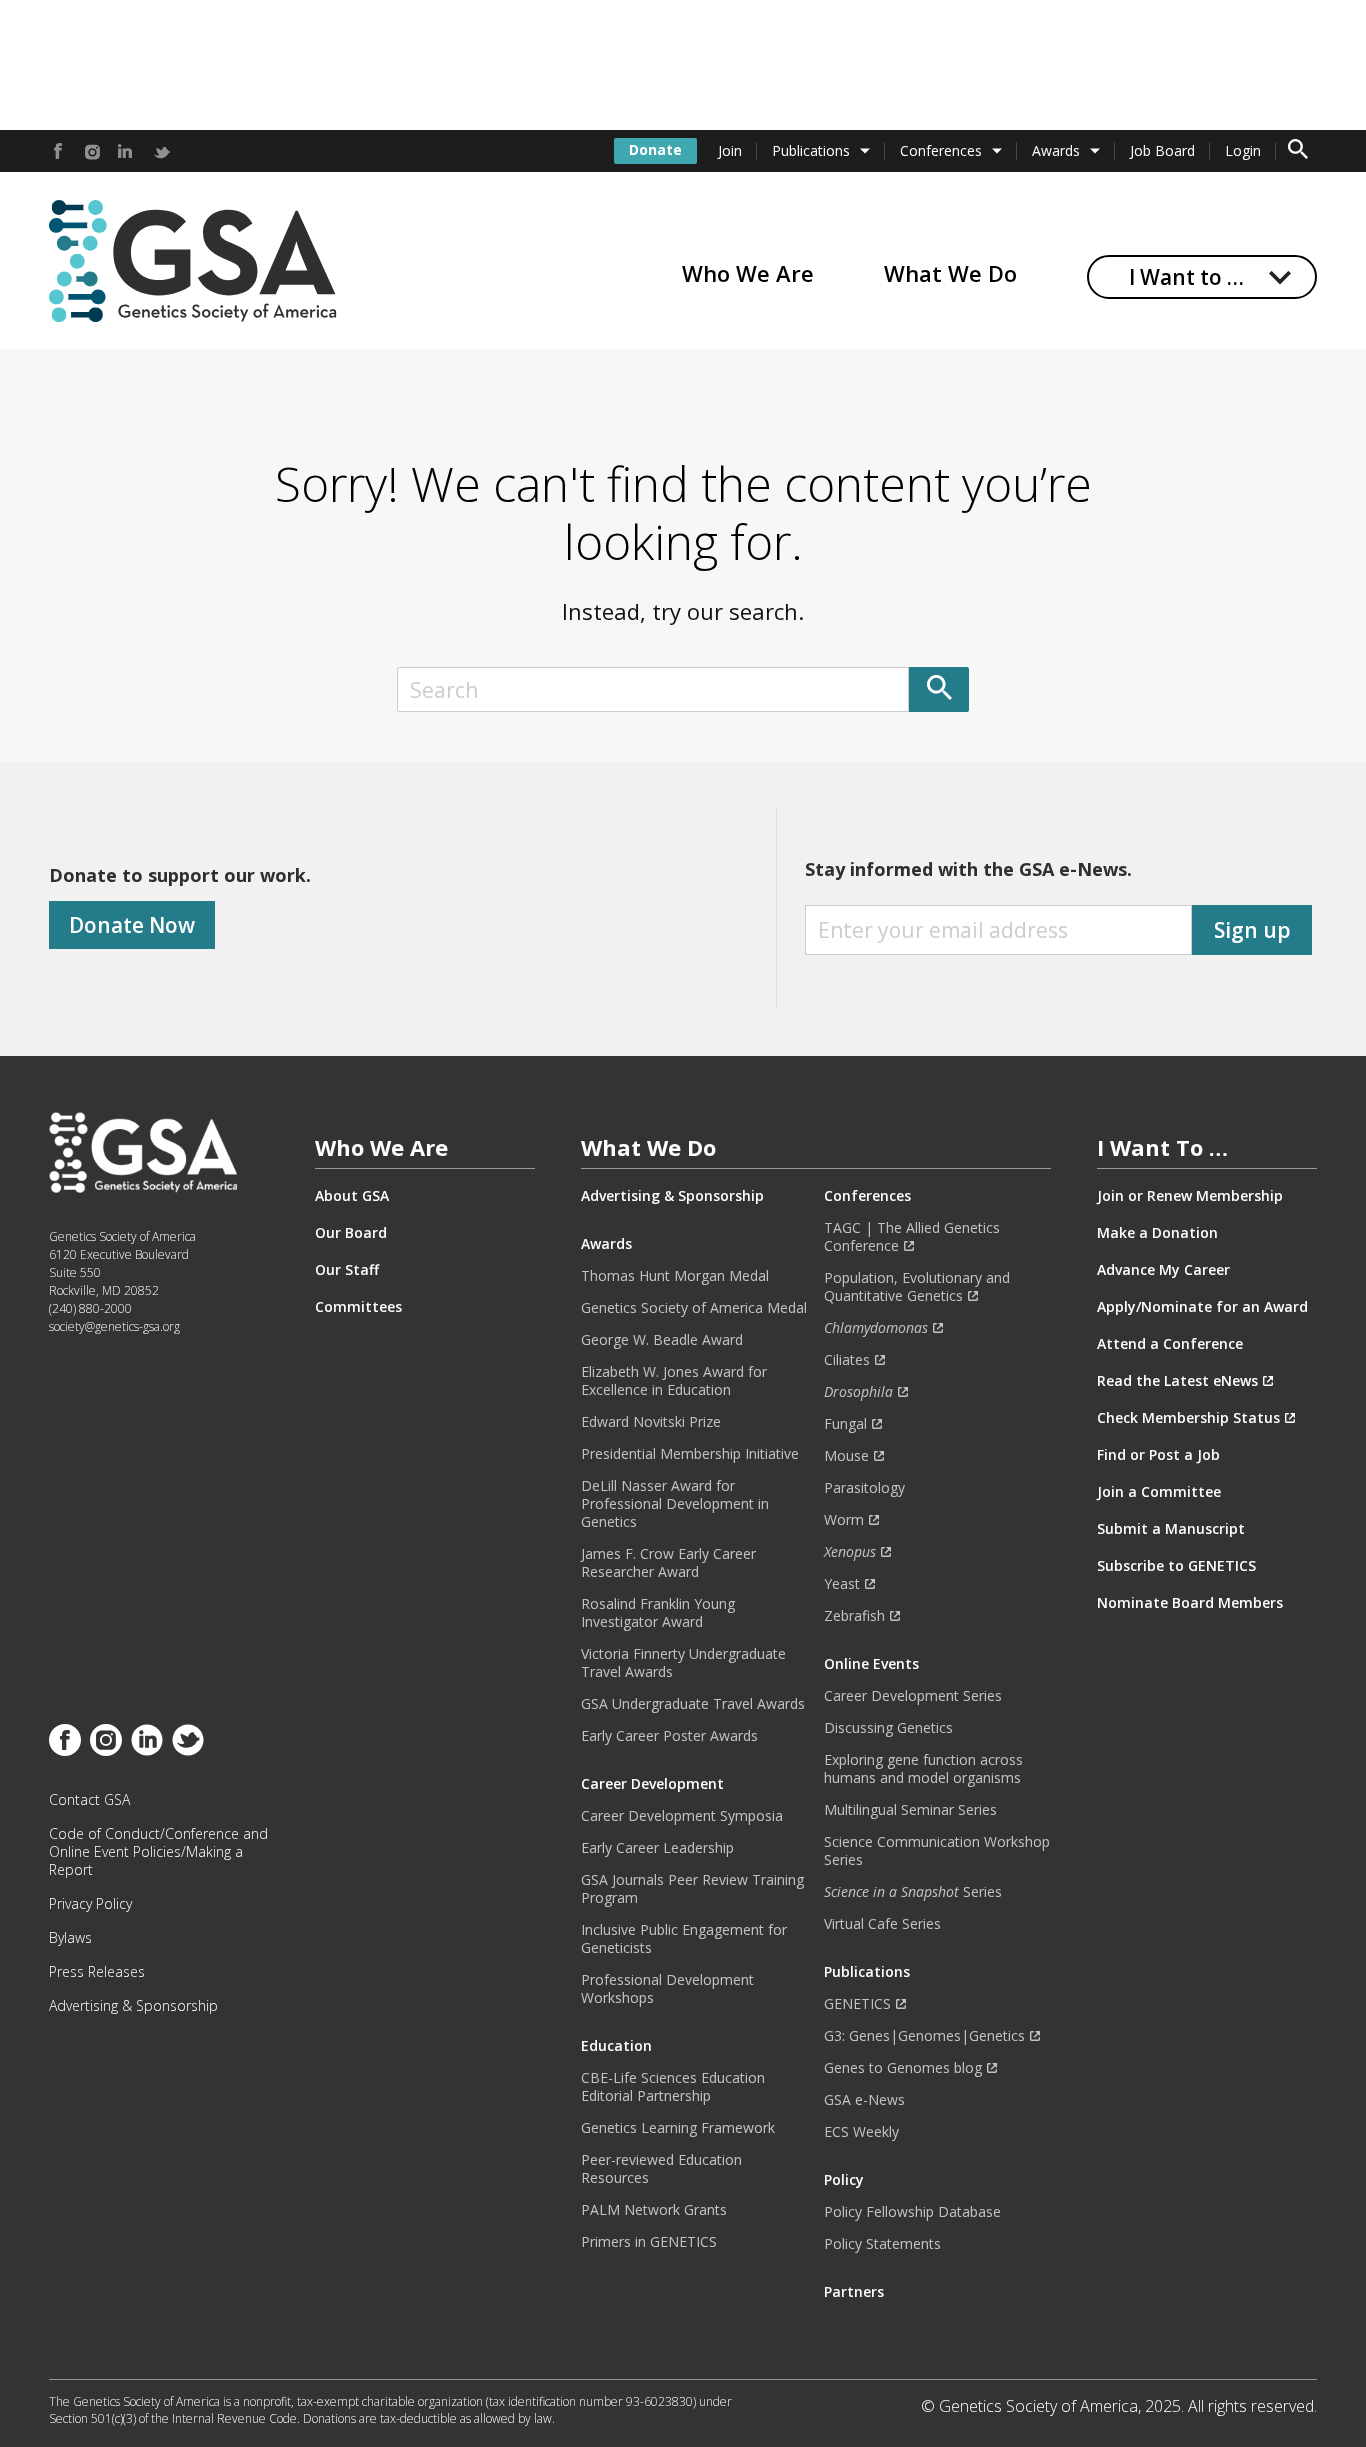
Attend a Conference (1170, 1344)
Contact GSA (89, 1800)
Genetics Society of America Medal (694, 1308)
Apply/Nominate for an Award (1202, 1307)
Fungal (845, 1424)
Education (616, 2046)
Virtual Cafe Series (882, 1924)
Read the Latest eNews (1177, 1381)
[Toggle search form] (1298, 151)
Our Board (351, 1233)
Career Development (652, 1784)
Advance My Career (1163, 1270)
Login (1243, 150)
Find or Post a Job (1158, 1455)
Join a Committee (1159, 1492)
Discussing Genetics (888, 1728)
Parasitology (864, 1488)
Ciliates (847, 1360)
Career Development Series (913, 1696)
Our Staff (347, 1270)
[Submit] (939, 689)
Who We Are (748, 273)
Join (730, 150)
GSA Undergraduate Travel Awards (693, 1704)
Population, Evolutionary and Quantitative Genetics (917, 1287)
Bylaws (70, 1938)
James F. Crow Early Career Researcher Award (668, 1563)
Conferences (941, 150)
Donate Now (132, 925)
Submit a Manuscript (1171, 1529)
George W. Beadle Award (662, 1340)
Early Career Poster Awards (669, 1736)
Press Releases (97, 1972)
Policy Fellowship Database (912, 2212)
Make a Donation (1157, 1233)
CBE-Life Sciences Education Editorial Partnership (673, 2087)
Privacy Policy (90, 1904)
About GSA (352, 1196)
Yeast (842, 1584)
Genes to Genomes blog (903, 2068)
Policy (844, 2180)
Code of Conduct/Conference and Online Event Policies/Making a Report (158, 1852)
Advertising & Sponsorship (133, 2006)
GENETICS (857, 2004)
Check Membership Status (1188, 1418)
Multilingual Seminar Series (910, 1810)
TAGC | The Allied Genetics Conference (912, 1237)
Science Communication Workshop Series (937, 1851)
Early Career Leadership (657, 1848)
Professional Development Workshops (667, 1989)
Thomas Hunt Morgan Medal (675, 1276)
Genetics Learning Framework (678, 2128)
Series (913, 1892)
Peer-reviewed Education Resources (661, 2169)
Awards (1056, 150)
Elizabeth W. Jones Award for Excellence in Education (674, 1381)
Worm (844, 1520)
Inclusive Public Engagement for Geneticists (684, 1939)
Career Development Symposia (682, 1816)
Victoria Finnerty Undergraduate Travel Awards (683, 1663)
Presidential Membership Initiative (690, 1454)
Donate (655, 149)
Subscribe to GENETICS (1176, 1566)
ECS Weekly (861, 2132)
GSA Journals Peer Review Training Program (692, 1889)
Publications (811, 150)
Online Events (871, 1664)
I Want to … (1186, 277)
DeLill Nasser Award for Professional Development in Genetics (675, 1504)
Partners (854, 2292)
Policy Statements (882, 2244)
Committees (358, 1307)
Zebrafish (854, 1616)
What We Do (950, 273)
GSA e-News (864, 2100)
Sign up (1252, 930)
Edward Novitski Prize (651, 1422)
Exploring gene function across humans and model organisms (923, 1769)
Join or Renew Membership (1190, 1196)
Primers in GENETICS (649, 2242)
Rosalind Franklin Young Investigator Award (658, 1613)
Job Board (1162, 150)
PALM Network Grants (654, 2210)
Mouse (846, 1456)
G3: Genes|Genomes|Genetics (924, 2036)
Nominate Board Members (1190, 1603)
